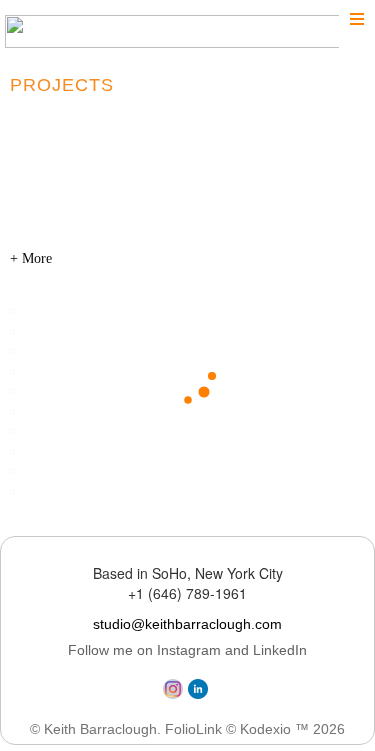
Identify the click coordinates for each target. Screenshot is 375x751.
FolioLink (193, 729)
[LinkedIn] (200, 694)
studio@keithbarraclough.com (187, 624)
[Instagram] (175, 694)
